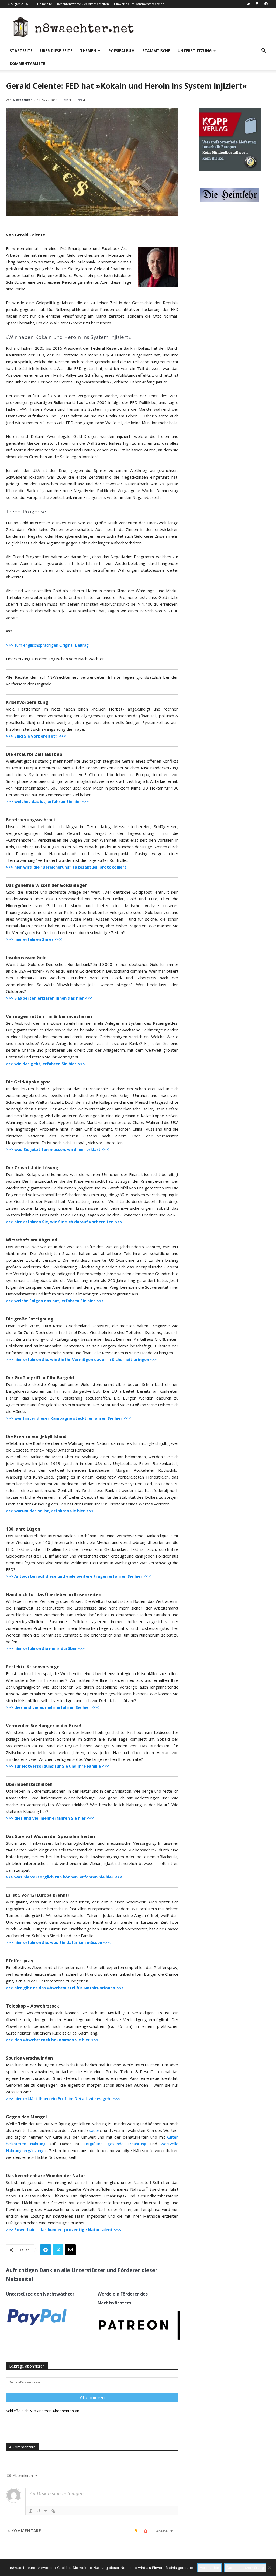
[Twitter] (58, 2250)
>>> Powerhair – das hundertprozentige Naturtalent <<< (63, 2229)
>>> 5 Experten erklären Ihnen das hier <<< (49, 998)
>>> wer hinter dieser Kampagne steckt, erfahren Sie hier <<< (68, 1418)
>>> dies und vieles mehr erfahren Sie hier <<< (52, 1707)
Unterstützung (195, 51)
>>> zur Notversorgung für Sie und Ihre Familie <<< (58, 1766)
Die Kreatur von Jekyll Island (36, 1436)
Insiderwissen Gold (26, 958)
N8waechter (22, 100)
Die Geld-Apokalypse (28, 1082)
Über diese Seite (56, 51)
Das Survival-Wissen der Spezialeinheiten (50, 1836)
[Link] (53, 2511)
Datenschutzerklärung (245, 2568)
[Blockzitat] (46, 2511)
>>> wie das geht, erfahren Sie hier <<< (45, 1064)
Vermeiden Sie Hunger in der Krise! (44, 1726)
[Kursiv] (31, 2511)
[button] (264, 51)
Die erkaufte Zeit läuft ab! (35, 754)
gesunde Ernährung (127, 2144)
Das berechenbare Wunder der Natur (46, 2176)
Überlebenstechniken (29, 1784)
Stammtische (156, 51)
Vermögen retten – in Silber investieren (49, 1016)
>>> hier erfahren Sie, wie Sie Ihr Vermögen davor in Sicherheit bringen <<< (82, 1359)
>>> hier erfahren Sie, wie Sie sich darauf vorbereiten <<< (64, 1222)
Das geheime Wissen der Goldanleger (46, 885)
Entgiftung (93, 2144)
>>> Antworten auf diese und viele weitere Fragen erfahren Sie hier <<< (78, 1576)
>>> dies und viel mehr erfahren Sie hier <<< (50, 1818)
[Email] (70, 2250)
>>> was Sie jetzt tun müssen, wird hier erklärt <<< (57, 1149)
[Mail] (248, 4)
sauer (94, 2130)
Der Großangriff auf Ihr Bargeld (40, 1378)
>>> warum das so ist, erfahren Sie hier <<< (50, 1511)
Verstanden (209, 2568)
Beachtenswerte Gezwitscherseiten (83, 4)
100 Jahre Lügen (23, 1529)
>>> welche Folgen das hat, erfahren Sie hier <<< (55, 1301)
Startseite (21, 51)
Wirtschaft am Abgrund (32, 1240)
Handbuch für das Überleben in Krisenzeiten (54, 1594)
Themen (88, 51)
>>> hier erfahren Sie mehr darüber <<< (46, 1648)
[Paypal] (257, 4)
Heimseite (45, 4)
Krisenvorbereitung (27, 702)
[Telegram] (266, 4)
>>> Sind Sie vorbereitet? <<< (36, 736)
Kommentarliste (27, 64)
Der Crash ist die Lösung (32, 1168)
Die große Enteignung (30, 1319)
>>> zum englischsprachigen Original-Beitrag (47, 645)
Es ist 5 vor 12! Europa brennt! (37, 1895)
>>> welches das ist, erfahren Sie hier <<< (48, 801)
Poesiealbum (122, 51)
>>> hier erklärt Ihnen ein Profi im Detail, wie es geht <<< (63, 2098)
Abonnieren (92, 2397)
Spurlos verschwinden (29, 2058)
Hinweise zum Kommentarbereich (139, 4)
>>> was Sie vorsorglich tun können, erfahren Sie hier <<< (64, 1877)
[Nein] (269, 2568)
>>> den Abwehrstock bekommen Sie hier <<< (52, 2040)
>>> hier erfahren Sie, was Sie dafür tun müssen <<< (58, 1942)
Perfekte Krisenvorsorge (33, 1667)
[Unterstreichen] (38, 2511)
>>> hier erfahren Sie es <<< (34, 939)
